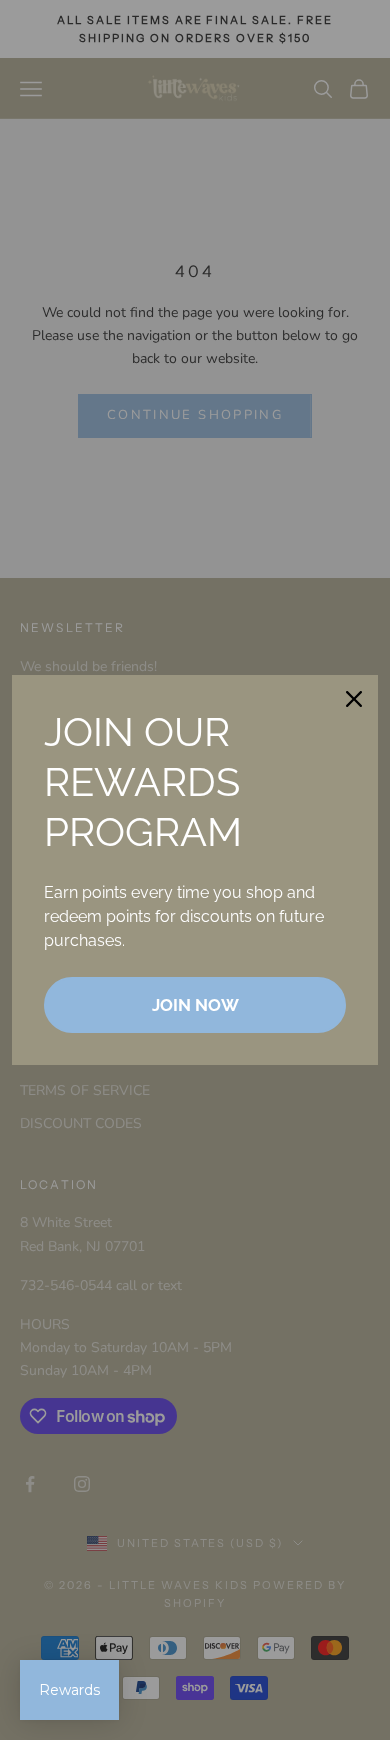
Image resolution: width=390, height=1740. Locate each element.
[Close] (354, 699)
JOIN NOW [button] (195, 1005)
